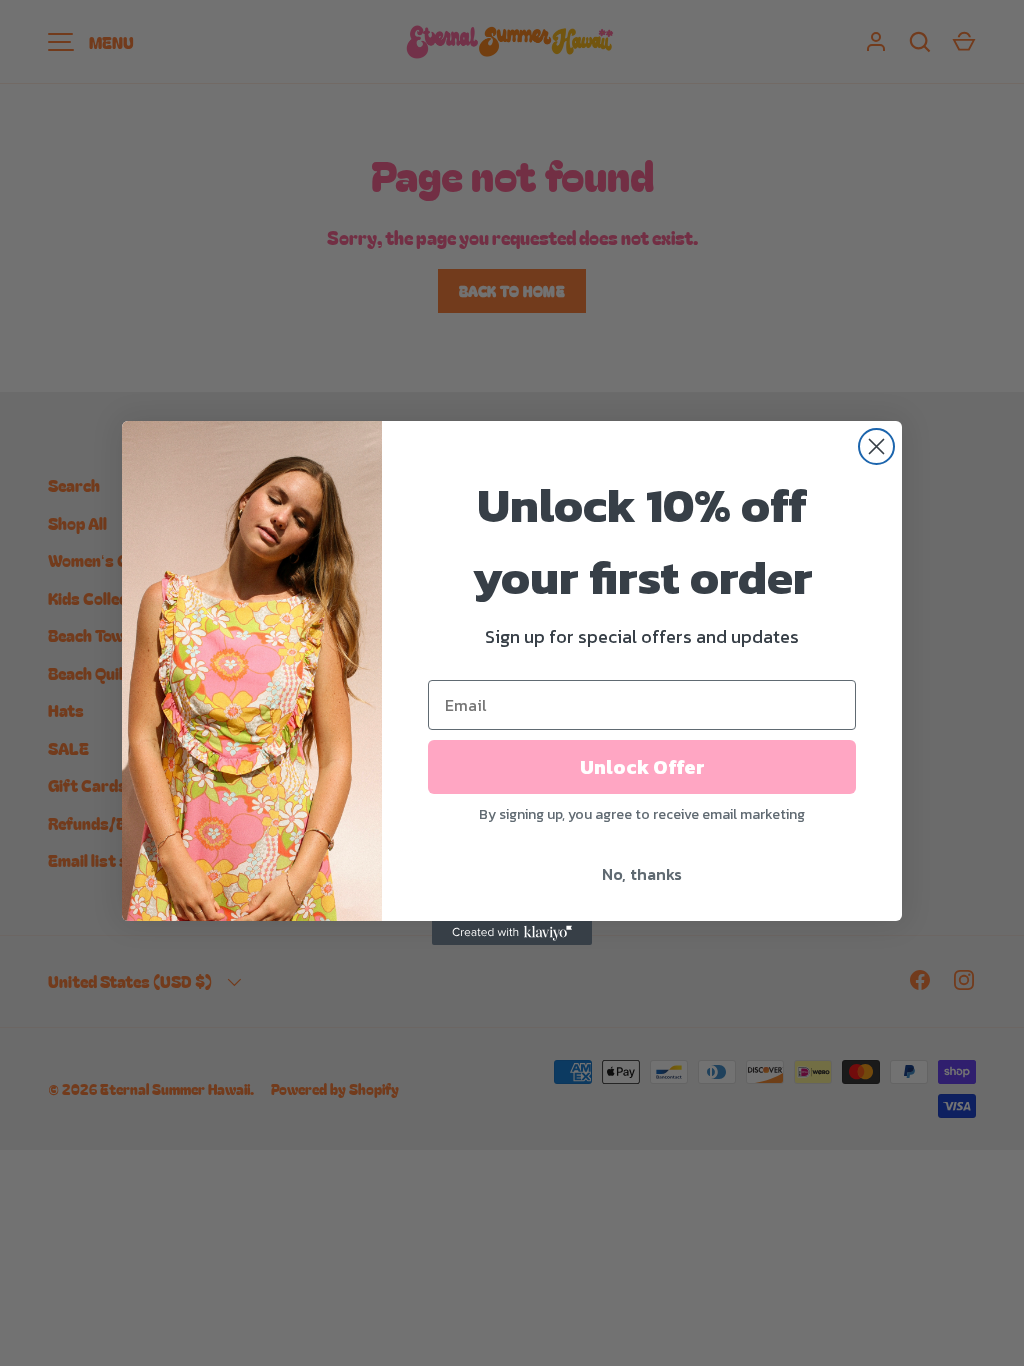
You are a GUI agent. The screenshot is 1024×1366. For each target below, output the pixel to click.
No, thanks (642, 874)
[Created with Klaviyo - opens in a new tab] (512, 933)
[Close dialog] (876, 446)
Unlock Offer (642, 767)
